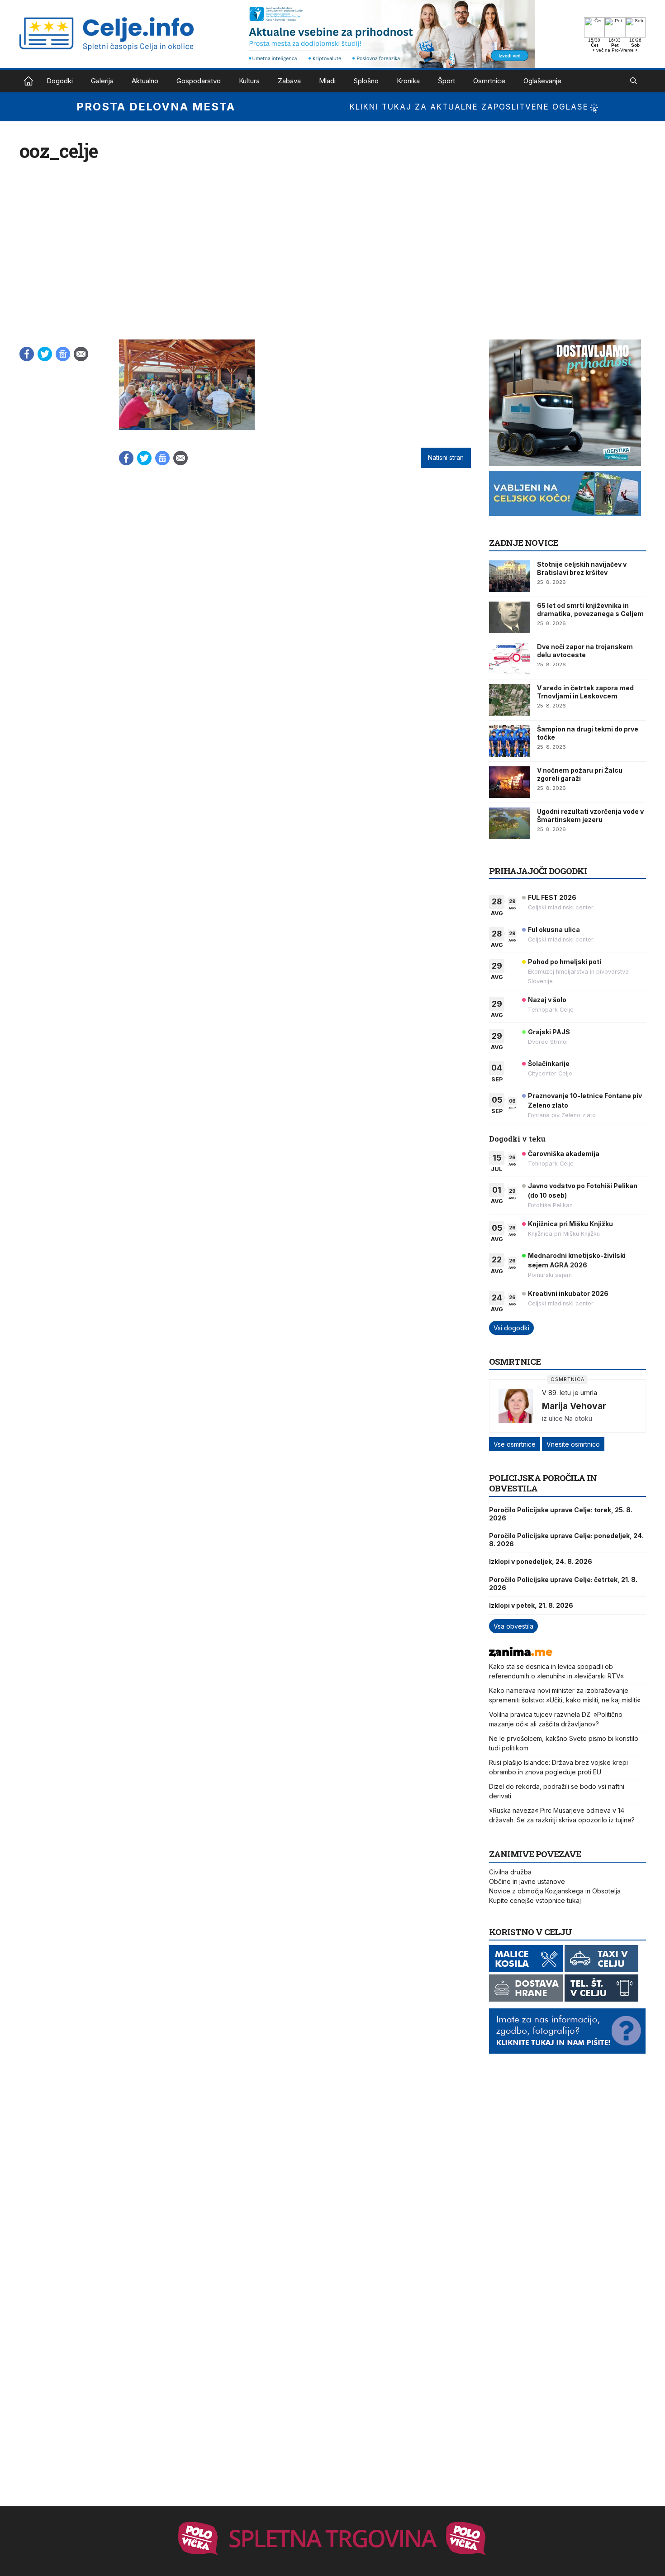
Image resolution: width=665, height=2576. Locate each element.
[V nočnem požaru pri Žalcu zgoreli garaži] (509, 782)
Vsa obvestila (513, 1626)
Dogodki (60, 81)
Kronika (408, 81)
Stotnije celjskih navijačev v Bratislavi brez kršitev (582, 568)
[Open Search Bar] (634, 81)
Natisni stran (446, 458)
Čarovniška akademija (564, 1154)
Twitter (45, 354)
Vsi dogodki (511, 1328)
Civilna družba (510, 1872)
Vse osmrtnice (515, 1444)
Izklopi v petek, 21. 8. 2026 (531, 1605)
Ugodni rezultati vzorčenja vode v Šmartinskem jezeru (590, 815)
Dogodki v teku (517, 1139)
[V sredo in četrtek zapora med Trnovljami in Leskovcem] (509, 700)
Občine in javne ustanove (527, 1881)
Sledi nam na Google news (63, 354)
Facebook (27, 354)
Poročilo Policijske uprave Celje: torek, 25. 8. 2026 (561, 1514)
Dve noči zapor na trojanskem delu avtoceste (585, 651)
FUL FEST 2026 (552, 897)
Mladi (327, 81)
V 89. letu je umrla (570, 1393)
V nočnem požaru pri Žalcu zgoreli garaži (580, 774)
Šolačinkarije (549, 1063)
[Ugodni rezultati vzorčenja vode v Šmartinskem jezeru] (509, 823)
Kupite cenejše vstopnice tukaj (535, 1900)
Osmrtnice (489, 81)
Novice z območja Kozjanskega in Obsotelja (555, 1891)
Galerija (102, 81)
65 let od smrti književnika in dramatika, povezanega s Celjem (590, 609)
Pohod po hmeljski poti (565, 962)
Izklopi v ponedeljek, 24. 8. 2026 (541, 1561)
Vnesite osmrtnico (573, 1444)
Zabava (289, 81)
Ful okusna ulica (554, 930)
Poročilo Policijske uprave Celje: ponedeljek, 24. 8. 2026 (566, 1540)
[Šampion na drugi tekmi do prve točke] (509, 741)
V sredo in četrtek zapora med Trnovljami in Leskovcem (585, 692)
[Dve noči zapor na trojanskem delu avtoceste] (509, 659)
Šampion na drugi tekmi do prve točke (588, 733)
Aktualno (145, 81)
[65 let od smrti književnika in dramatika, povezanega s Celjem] (509, 617)
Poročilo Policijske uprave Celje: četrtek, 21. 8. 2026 (563, 1584)
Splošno (366, 81)
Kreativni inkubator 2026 (568, 1293)
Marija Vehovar (574, 1406)
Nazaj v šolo (547, 1000)
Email (81, 354)
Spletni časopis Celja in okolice (28, 81)
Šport (446, 81)
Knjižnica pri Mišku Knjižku (570, 1224)
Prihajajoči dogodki (538, 871)
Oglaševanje (542, 81)
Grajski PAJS (549, 1032)
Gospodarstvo (199, 81)
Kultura (249, 81)
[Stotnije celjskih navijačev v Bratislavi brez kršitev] (509, 576)
